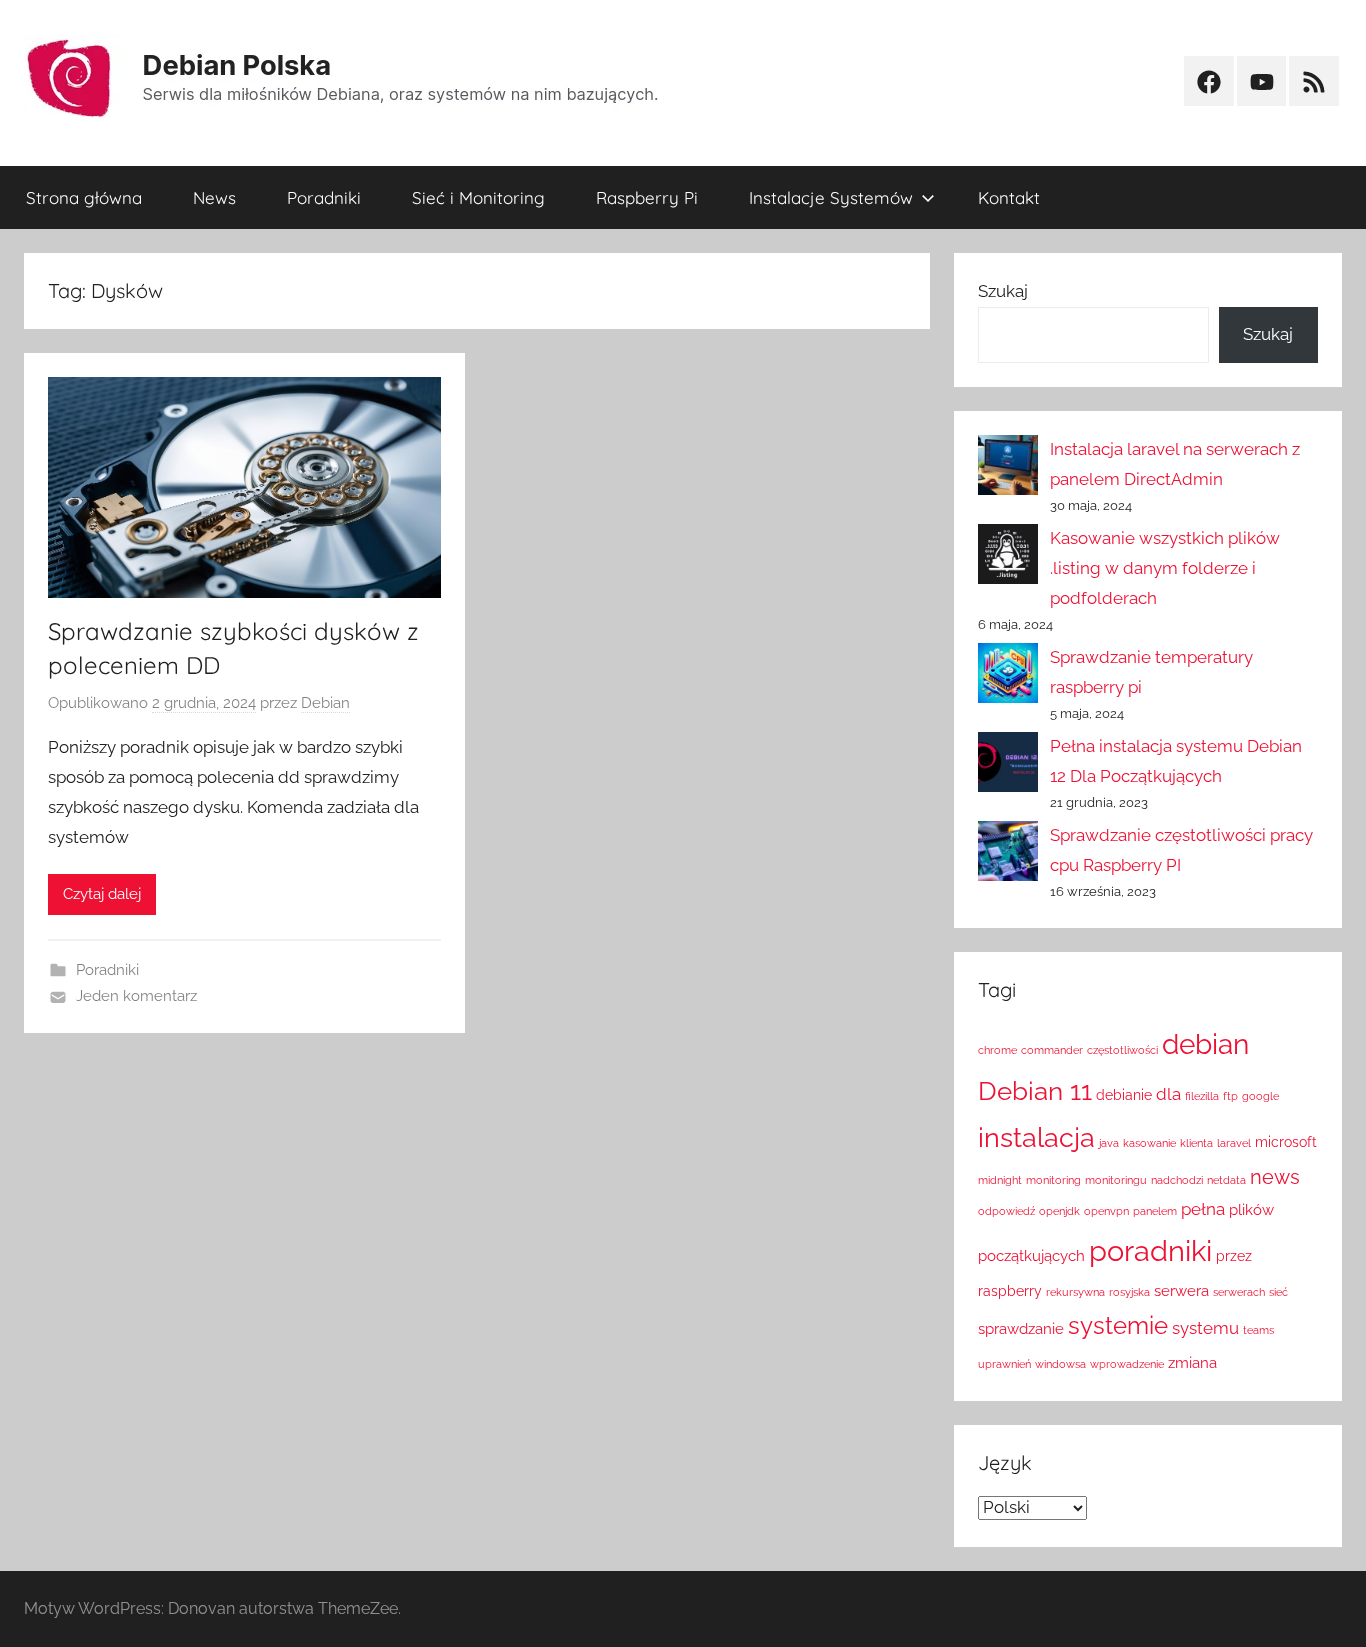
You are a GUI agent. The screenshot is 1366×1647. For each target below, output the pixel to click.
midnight (1000, 1180)
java (1109, 1143)
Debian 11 (1035, 1090)
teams (1258, 1330)
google (1260, 1096)
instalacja (1036, 1137)
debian (1205, 1044)
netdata (1226, 1180)
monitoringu (1116, 1180)
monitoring (1053, 1180)
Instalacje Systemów (831, 197)
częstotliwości (1122, 1050)
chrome (997, 1050)
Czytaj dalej (102, 894)
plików (1251, 1209)
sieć (1278, 1292)
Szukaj (1003, 291)
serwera (1181, 1290)
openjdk (1059, 1211)
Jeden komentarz (136, 996)
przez (1234, 1256)
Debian (325, 703)
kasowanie (1149, 1143)
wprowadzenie (1127, 1364)
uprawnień (1004, 1364)
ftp (1230, 1096)
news (1275, 1177)
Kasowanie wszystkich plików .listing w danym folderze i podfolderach (1165, 568)
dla (1168, 1094)
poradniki (1150, 1250)
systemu (1205, 1328)
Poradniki (324, 197)
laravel (1234, 1143)
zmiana (1192, 1362)
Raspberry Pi (647, 197)
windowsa (1060, 1364)
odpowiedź (1006, 1211)
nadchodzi (1177, 1180)
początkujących (1031, 1255)
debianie (1124, 1095)
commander (1052, 1050)
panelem (1155, 1211)
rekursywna (1075, 1292)
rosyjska (1129, 1292)
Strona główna (84, 197)
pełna (1203, 1209)
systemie (1118, 1326)
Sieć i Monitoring (478, 197)
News (214, 197)
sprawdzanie (1021, 1328)
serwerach (1239, 1292)
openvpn (1106, 1211)
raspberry (1010, 1291)
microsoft (1286, 1142)
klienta (1196, 1143)
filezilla (1202, 1096)
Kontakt (1009, 197)
